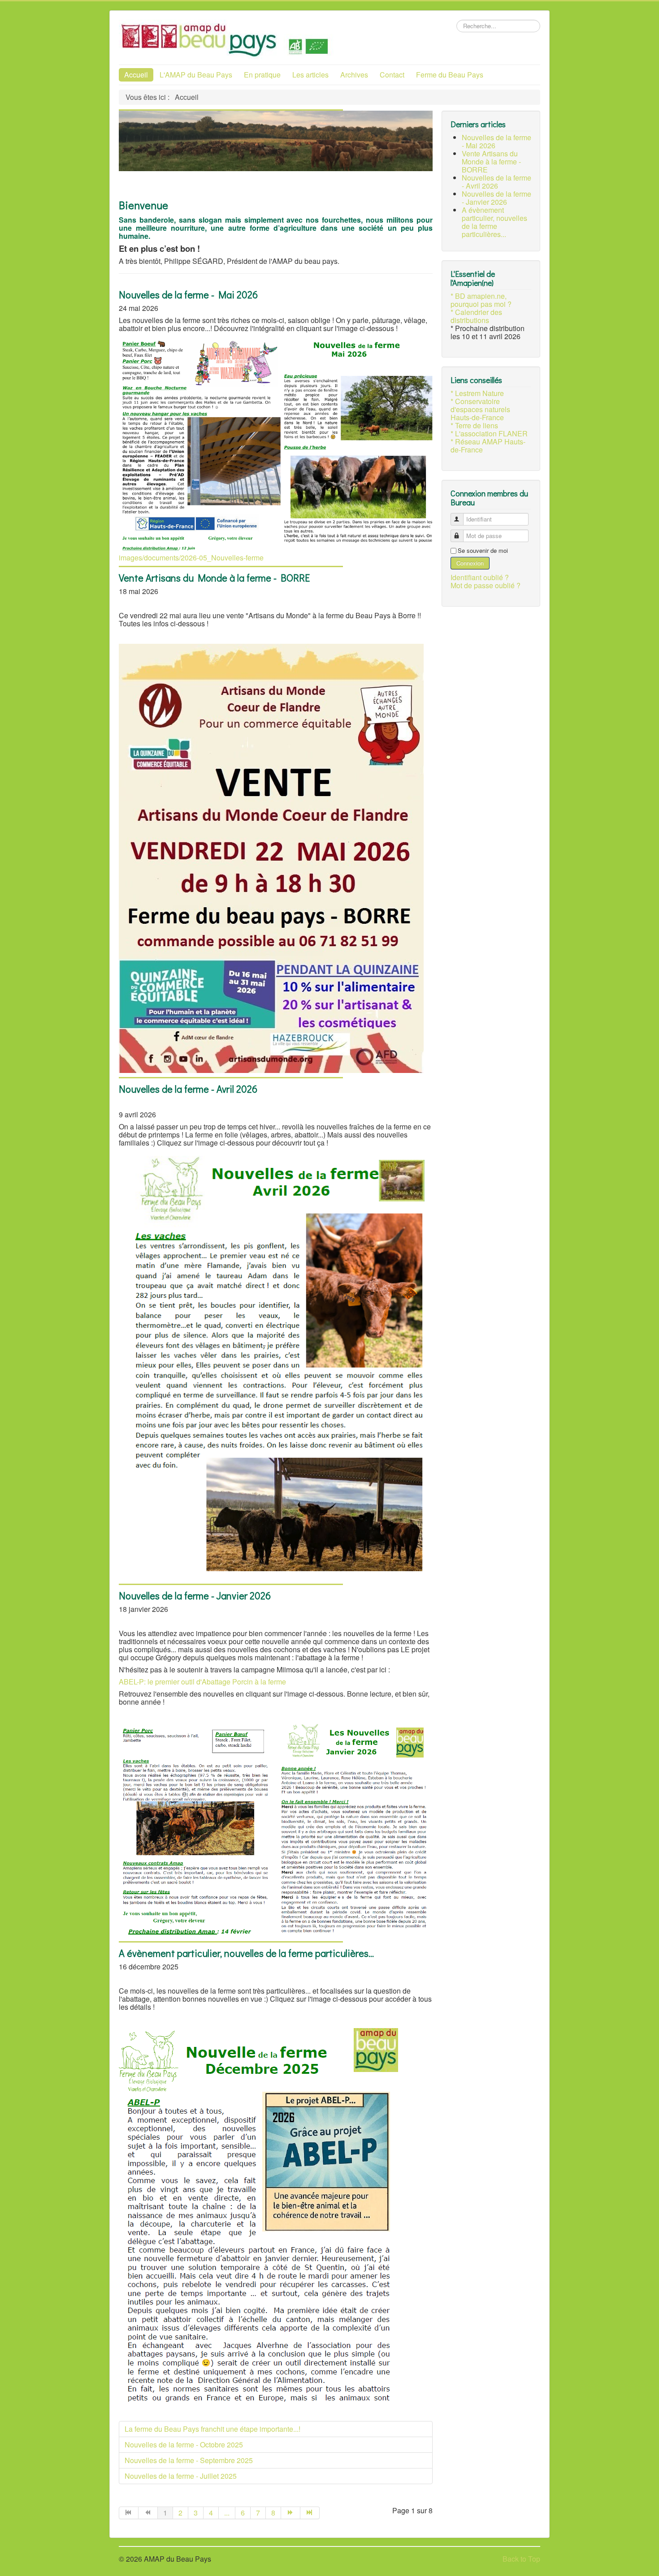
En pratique (262, 75)
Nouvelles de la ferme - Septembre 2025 (189, 2460)
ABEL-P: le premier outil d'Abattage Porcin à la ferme (202, 1682)
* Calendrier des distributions (476, 316)
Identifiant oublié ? (480, 577)
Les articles (310, 75)
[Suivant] (291, 2513)
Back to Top (521, 2559)
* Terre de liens (474, 426)
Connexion (470, 563)
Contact (392, 75)
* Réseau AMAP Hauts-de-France (488, 446)
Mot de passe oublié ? (486, 585)
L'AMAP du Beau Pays (196, 75)
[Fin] (310, 2513)
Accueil (136, 75)
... (227, 2513)
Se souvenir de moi (483, 551)
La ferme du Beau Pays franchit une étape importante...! (212, 2429)
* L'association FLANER (489, 434)
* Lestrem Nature (477, 393)
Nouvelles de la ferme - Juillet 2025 (181, 2476)
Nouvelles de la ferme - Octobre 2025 (184, 2445)
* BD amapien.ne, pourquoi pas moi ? (481, 300)
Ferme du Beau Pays (450, 75)
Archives (354, 75)
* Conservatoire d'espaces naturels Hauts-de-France (480, 409)
